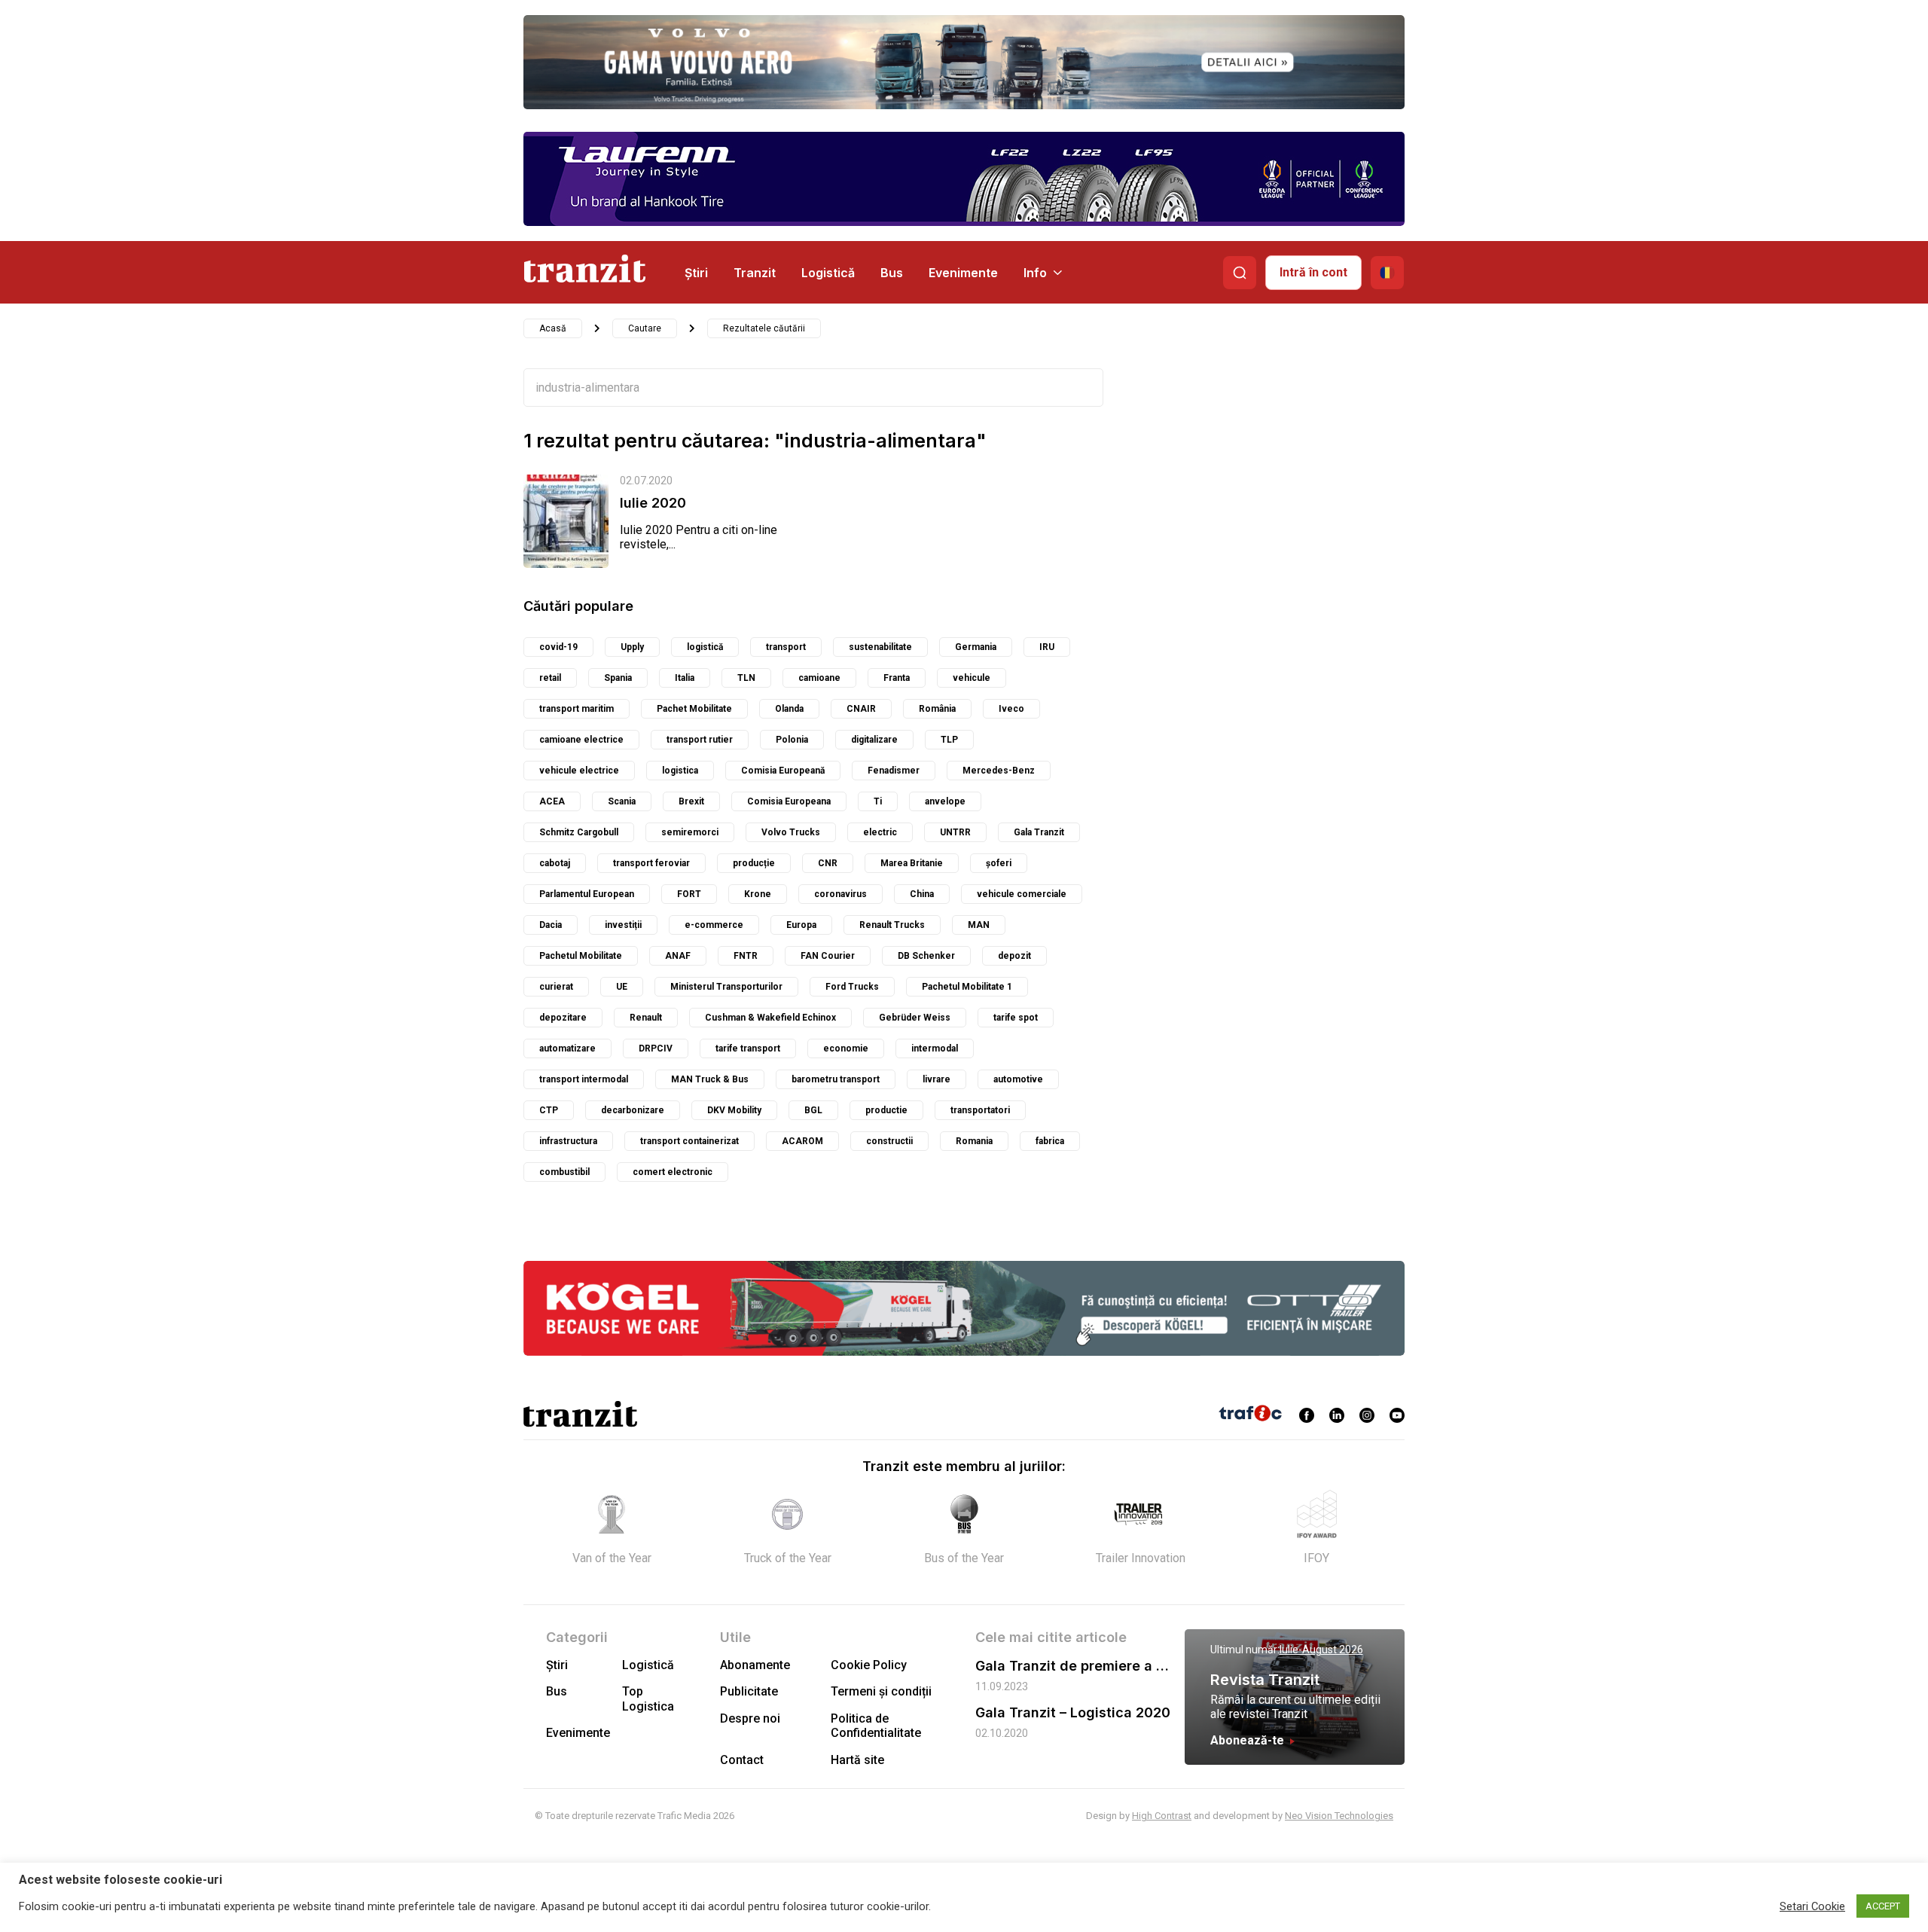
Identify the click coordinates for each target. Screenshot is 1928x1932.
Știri (696, 273)
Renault (646, 1018)
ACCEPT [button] (1883, 1906)
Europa (801, 925)
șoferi (999, 863)
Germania (976, 647)
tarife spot (1016, 1018)
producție (754, 863)
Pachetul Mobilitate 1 (967, 987)
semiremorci (690, 832)
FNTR (746, 956)
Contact (742, 1760)
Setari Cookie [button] (1812, 1906)
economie (846, 1048)
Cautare (645, 328)
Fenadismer (894, 771)
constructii (889, 1141)
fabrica (1050, 1141)
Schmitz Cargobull (579, 832)
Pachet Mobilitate (694, 709)
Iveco (1011, 709)
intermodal (935, 1048)
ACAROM (802, 1141)
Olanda (789, 709)
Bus (892, 273)
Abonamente (755, 1665)
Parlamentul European (587, 894)
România (937, 709)
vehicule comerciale (1022, 894)
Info (1035, 273)
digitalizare (874, 740)
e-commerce (714, 925)
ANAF (678, 956)
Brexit (691, 801)
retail (550, 678)
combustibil (564, 1172)
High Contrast (1162, 1816)
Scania (622, 801)
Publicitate (749, 1691)
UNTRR (955, 832)
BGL (813, 1110)
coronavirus (840, 894)
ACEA (552, 801)
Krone (758, 894)
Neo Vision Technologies (1339, 1816)
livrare (937, 1079)
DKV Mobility (734, 1110)
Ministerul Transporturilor (726, 987)
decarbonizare (633, 1110)
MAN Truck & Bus (710, 1079)
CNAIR (861, 709)
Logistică (828, 273)
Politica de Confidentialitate (876, 1726)
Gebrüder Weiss (915, 1018)
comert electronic (673, 1172)
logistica (680, 771)
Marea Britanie (912, 863)
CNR (828, 863)
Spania (618, 678)
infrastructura (568, 1141)
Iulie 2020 (653, 503)
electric (880, 832)
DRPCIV (656, 1048)
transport (786, 647)
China (922, 894)
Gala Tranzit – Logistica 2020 (1073, 1712)
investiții (623, 925)
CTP (549, 1110)
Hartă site (857, 1760)
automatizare (567, 1048)
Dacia (551, 925)
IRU (1047, 647)
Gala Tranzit (1039, 832)
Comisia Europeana (789, 801)
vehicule (972, 678)
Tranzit (755, 273)
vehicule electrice (579, 771)
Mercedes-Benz (999, 771)
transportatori (980, 1110)
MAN (979, 925)
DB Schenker (926, 956)
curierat (556, 987)
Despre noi (750, 1718)
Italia (685, 678)
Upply (632, 647)
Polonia (792, 740)
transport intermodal (584, 1079)
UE (622, 987)
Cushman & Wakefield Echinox (770, 1018)
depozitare (563, 1018)
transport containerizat (689, 1141)
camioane (819, 678)
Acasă (553, 328)
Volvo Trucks (791, 832)
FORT (689, 894)
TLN (746, 678)
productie (886, 1110)
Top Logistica (648, 1699)
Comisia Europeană (783, 771)
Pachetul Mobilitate (581, 956)
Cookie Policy (869, 1665)
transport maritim (577, 709)
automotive (1018, 1079)
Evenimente (963, 273)
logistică (705, 647)
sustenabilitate (880, 647)
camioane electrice (581, 740)
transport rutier (700, 740)
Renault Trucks (892, 925)
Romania (974, 1141)
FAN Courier (828, 956)
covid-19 (558, 647)
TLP (949, 740)
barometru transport (836, 1079)
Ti (878, 801)
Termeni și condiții (881, 1691)
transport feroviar (651, 863)
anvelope (945, 801)
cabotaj (555, 863)
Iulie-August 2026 (1321, 1650)
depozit (1014, 956)
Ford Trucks (852, 987)
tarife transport (748, 1048)
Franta (897, 678)
